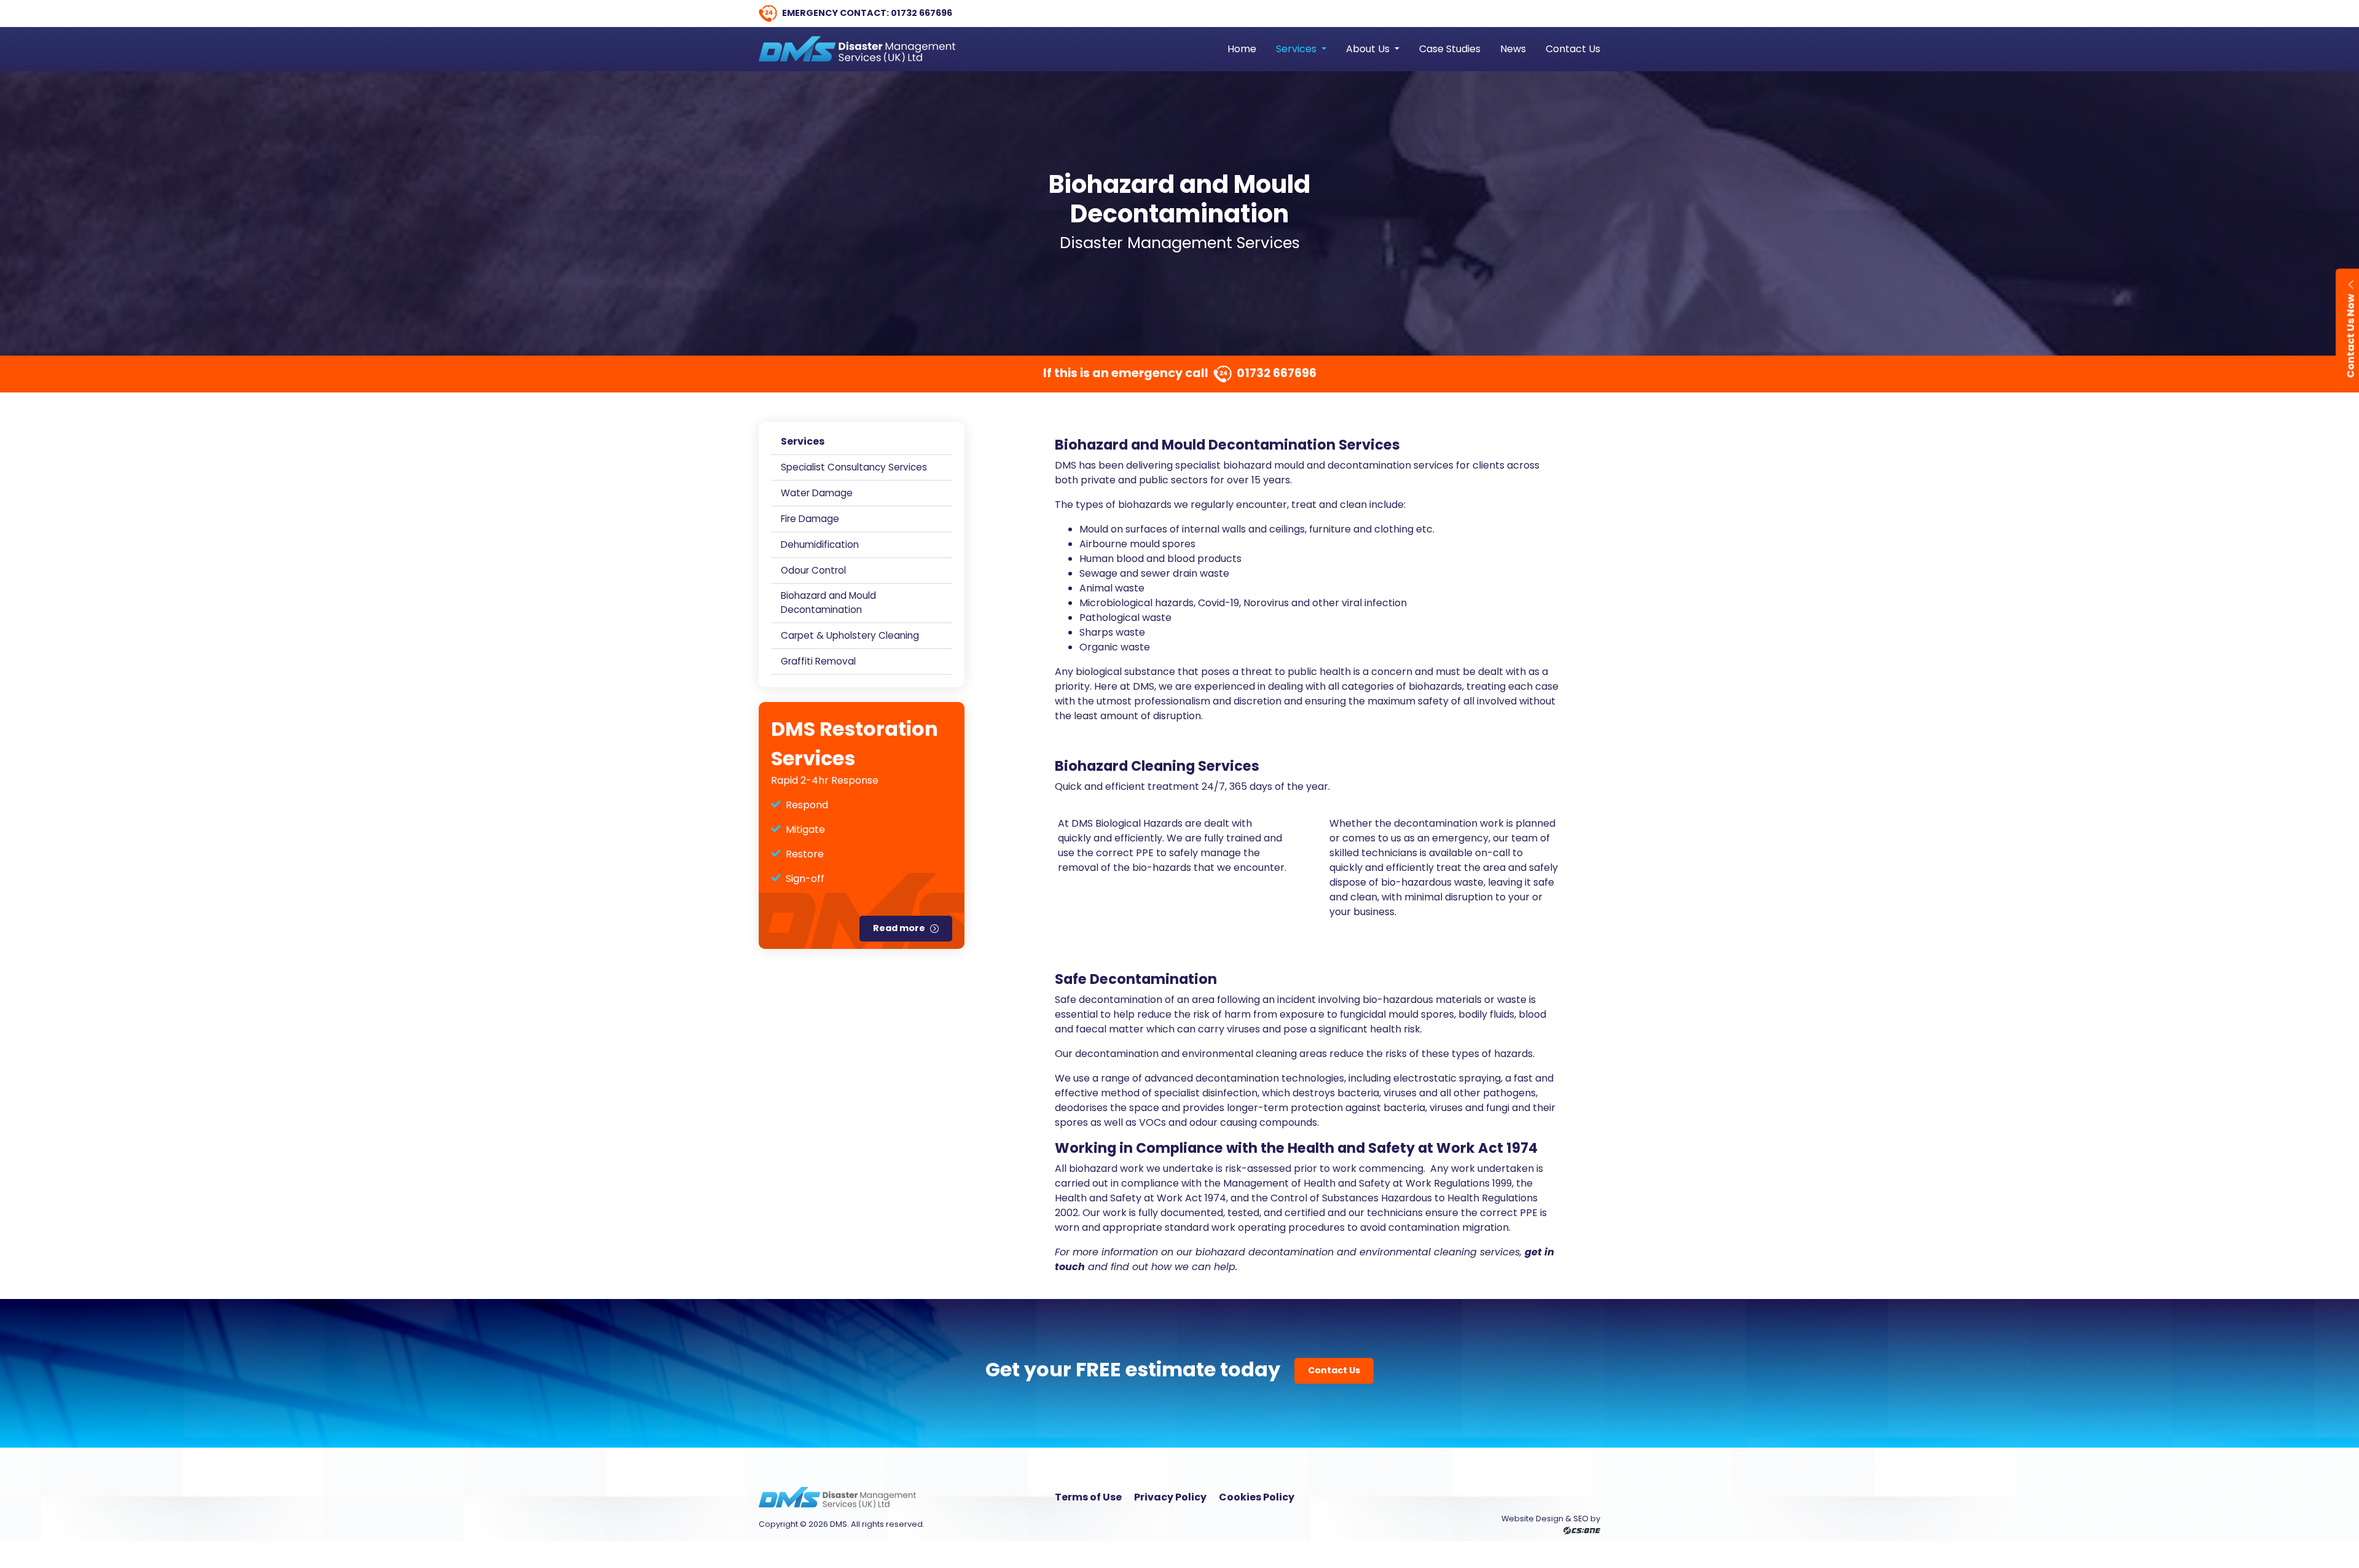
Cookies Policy (1257, 1497)
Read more (899, 928)
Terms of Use (1088, 1497)
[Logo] (857, 49)
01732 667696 (921, 13)
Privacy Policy (1170, 1497)
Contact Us (1334, 1370)
